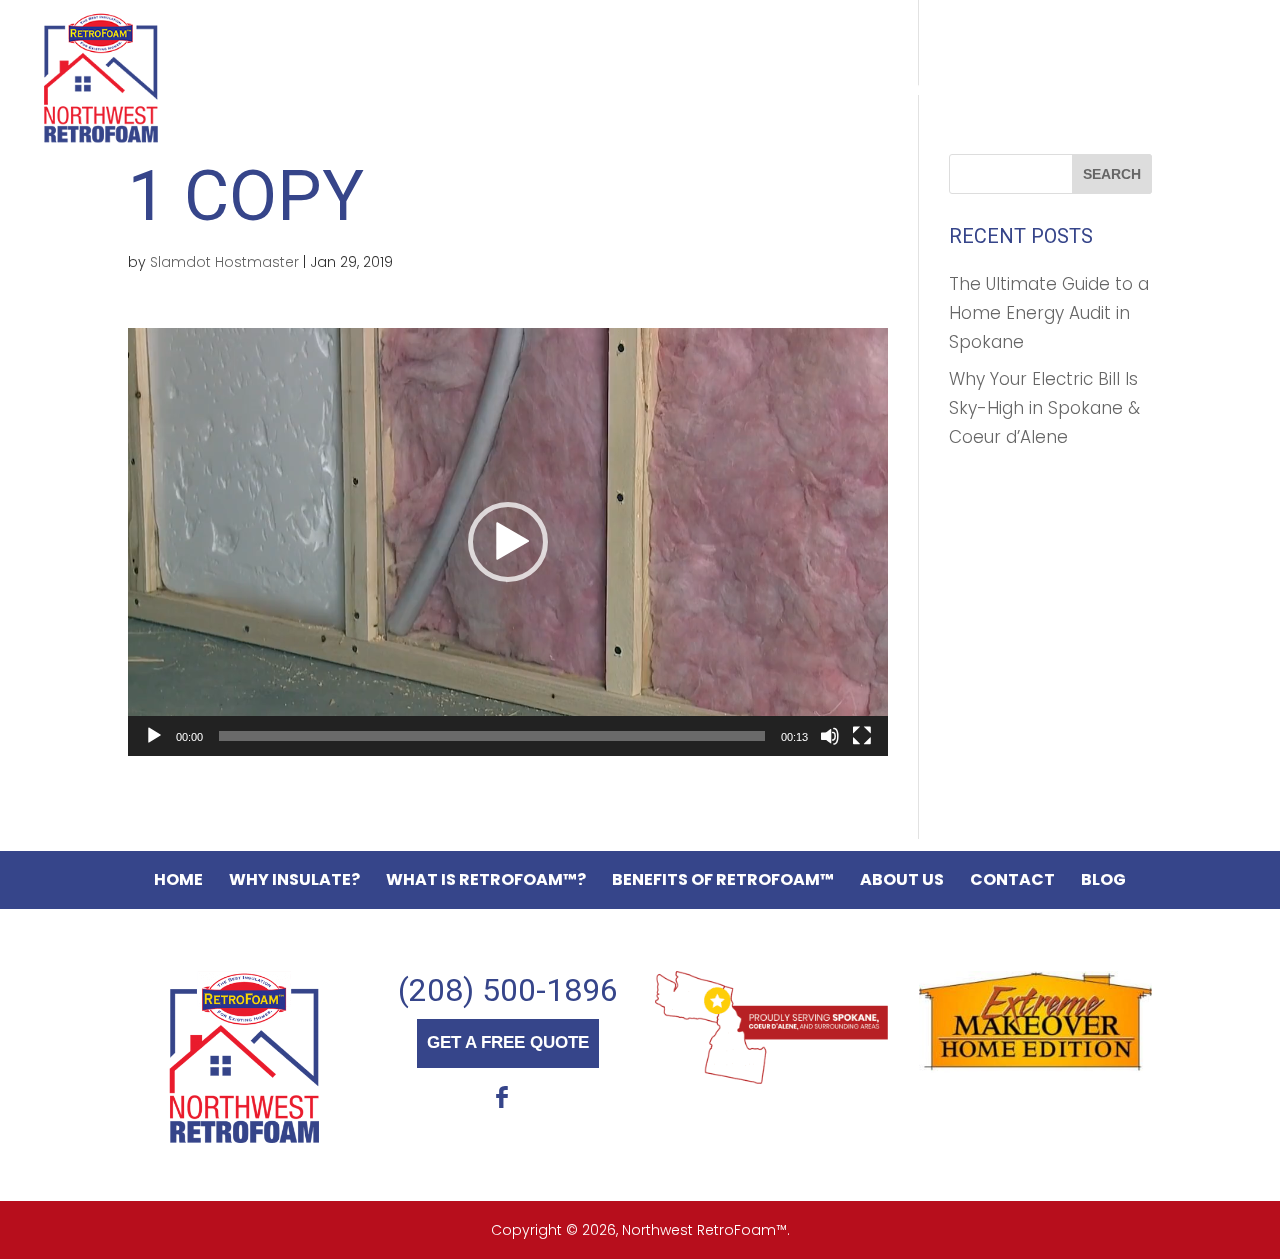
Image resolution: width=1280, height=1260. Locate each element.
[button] (508, 542)
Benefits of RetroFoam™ (831, 91)
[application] (508, 542)
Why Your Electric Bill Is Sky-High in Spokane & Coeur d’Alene (1044, 408)
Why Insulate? (342, 91)
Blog (215, 105)
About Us (1047, 91)
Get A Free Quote (508, 1042)
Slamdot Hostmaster (224, 262)
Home (217, 91)
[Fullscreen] (862, 736)
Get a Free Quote (1149, 36)
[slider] (492, 736)
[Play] (154, 736)
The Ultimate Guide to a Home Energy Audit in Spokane (1049, 313)
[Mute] (830, 736)
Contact (1166, 91)
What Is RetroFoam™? (551, 91)
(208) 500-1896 (508, 990)
